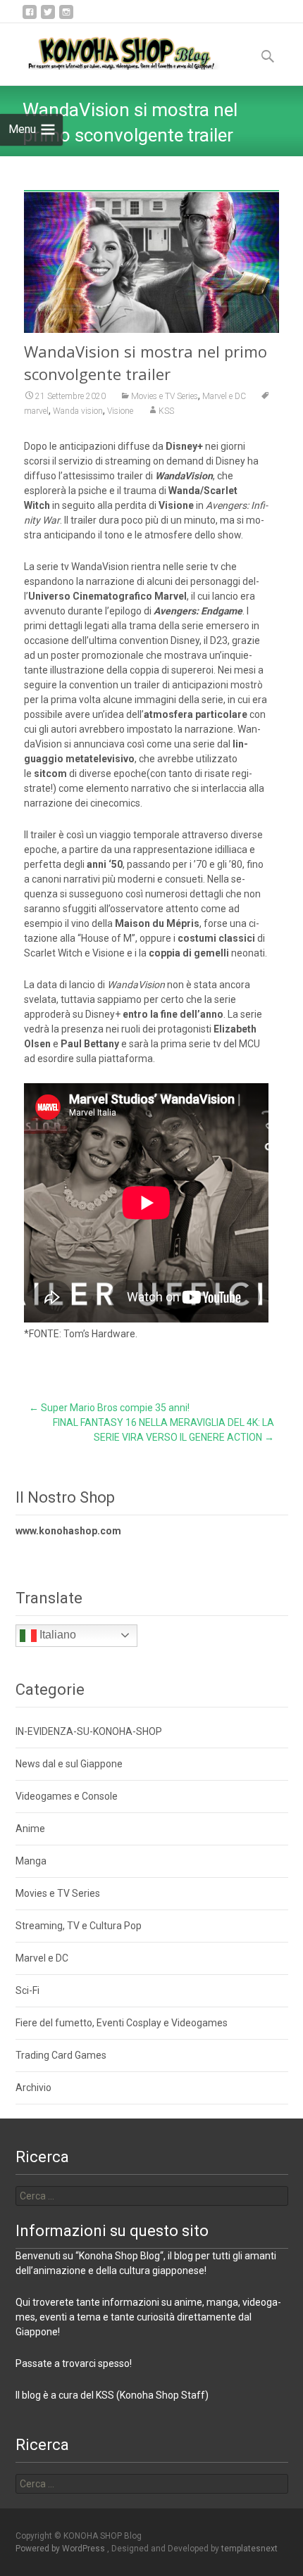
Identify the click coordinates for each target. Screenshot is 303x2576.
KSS (166, 411)
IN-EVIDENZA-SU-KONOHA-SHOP (89, 1731)
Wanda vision (78, 411)
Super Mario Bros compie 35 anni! (109, 1408)
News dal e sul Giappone (69, 1764)
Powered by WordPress (61, 2549)
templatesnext (249, 2549)
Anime (30, 1829)
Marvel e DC (224, 396)
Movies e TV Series (165, 396)
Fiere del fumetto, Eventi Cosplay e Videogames (122, 2023)
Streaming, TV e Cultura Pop (79, 1926)
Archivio (33, 2088)
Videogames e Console (67, 1796)
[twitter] (48, 17)
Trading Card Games (61, 2055)
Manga (31, 1861)
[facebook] (30, 17)
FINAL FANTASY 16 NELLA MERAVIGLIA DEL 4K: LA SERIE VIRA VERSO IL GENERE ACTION (163, 1430)
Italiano (56, 1635)
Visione (120, 411)
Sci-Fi (27, 1990)
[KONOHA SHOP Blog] (110, 51)
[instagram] (66, 17)
